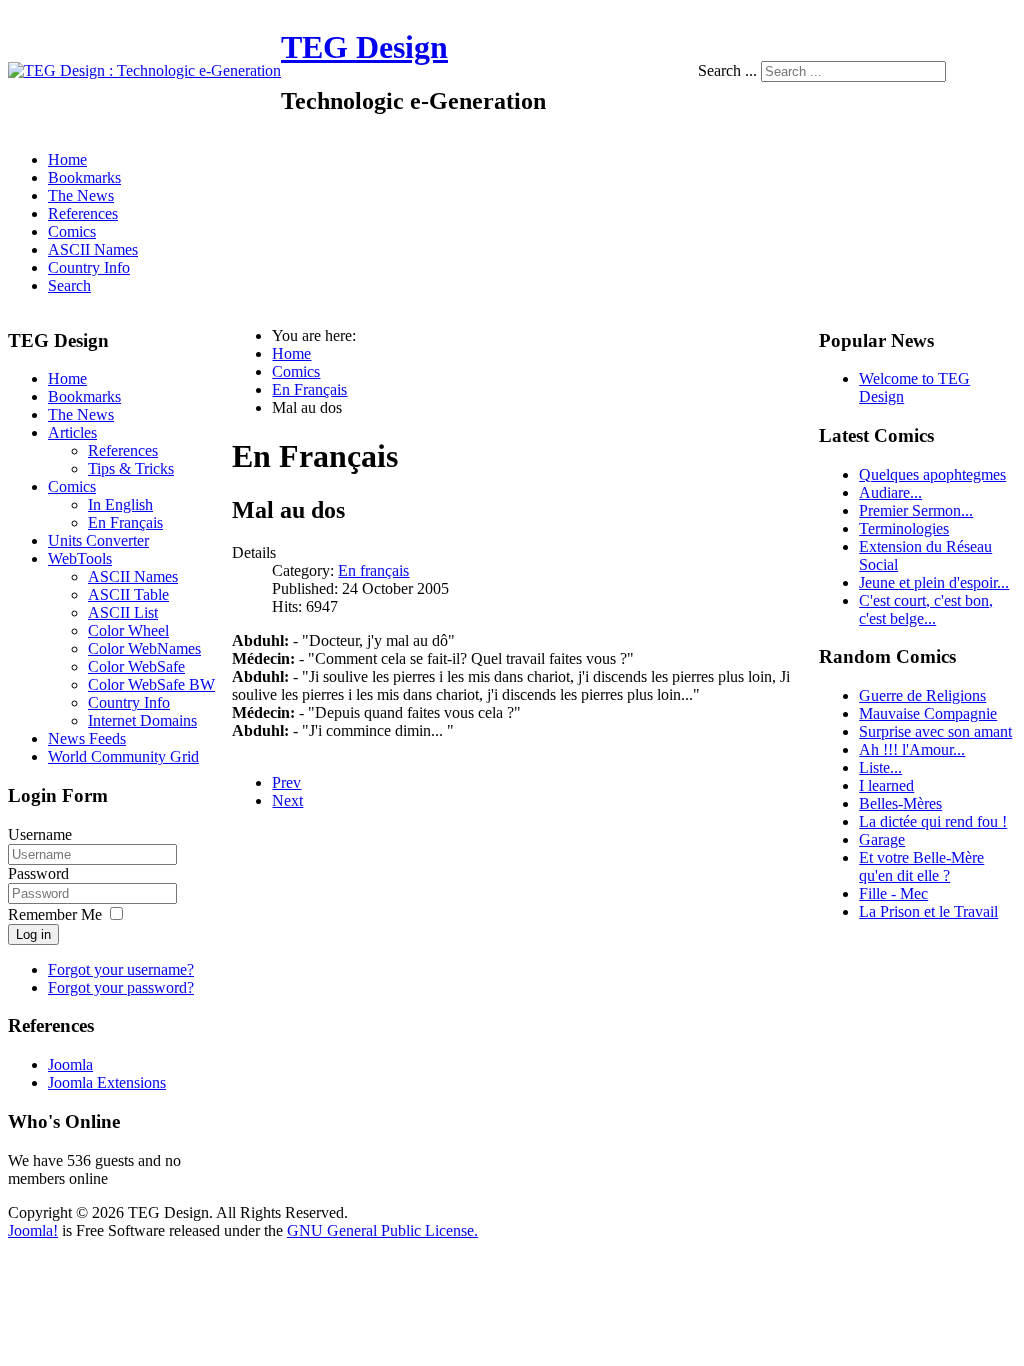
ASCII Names (93, 249)
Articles (72, 432)
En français (373, 570)
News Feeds (87, 738)
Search (69, 285)
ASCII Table (128, 594)
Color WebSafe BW (151, 684)
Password (38, 873)
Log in (33, 934)
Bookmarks (84, 177)
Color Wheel (128, 630)
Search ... (727, 70)
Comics (72, 231)
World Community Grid (123, 756)
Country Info (89, 267)
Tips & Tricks (131, 468)
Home (67, 159)
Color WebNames (144, 648)
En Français (125, 522)
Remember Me (55, 914)
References (83, 213)
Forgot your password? (121, 987)
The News (81, 195)
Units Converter (98, 540)
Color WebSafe (136, 666)
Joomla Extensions (107, 1082)
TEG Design (364, 47)
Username (40, 834)
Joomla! (33, 1230)
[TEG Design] (144, 70)
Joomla (70, 1064)
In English (120, 504)
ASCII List (123, 612)
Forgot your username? (121, 969)
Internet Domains (142, 720)
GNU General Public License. (382, 1230)
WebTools (80, 558)
